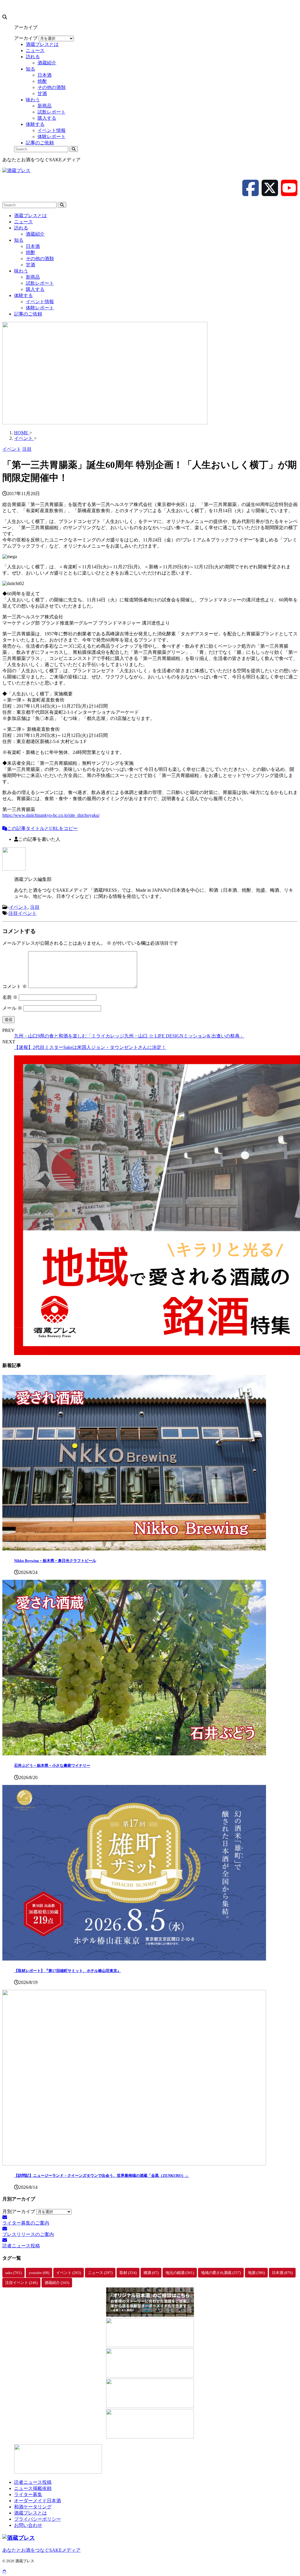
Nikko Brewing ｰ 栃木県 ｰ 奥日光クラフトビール (55, 1561)
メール (12, 1008)
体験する (23, 295)
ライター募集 (28, 2494)
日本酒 (33, 246)
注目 (35, 907)
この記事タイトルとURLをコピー (42, 828)
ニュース (23, 222)
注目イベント (23, 913)
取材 (128, 2273)
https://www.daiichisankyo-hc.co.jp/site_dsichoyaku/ (51, 815)
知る (19, 240)
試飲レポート (40, 283)
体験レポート (40, 308)
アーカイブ (26, 38)
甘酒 (30, 265)
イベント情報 (40, 302)
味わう (21, 271)
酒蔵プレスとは (30, 216)
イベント (18, 907)
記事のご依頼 (28, 314)
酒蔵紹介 (35, 234)
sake (13, 2273)
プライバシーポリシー (37, 2519)
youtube (39, 2273)
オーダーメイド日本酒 (37, 2501)
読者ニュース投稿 (33, 2482)
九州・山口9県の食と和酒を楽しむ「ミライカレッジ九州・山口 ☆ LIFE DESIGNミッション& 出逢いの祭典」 (129, 1036)
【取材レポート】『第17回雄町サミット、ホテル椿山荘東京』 (68, 1971)
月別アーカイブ (19, 2211)
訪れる (21, 228)
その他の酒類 (40, 259)
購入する (35, 289)
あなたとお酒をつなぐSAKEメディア (41, 2550)
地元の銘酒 (180, 2273)
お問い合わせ (28, 2525)
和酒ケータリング (33, 2507)
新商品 (33, 277)
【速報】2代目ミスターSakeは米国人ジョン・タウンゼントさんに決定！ (90, 1047)
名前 (10, 997)
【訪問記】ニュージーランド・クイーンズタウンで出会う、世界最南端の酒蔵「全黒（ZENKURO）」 (102, 2175)
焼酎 (30, 252)
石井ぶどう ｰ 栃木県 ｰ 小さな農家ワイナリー (52, 1765)
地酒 (256, 2273)
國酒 (151, 2273)
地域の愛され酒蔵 (221, 2273)
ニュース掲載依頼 (33, 2488)
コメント (15, 986)
